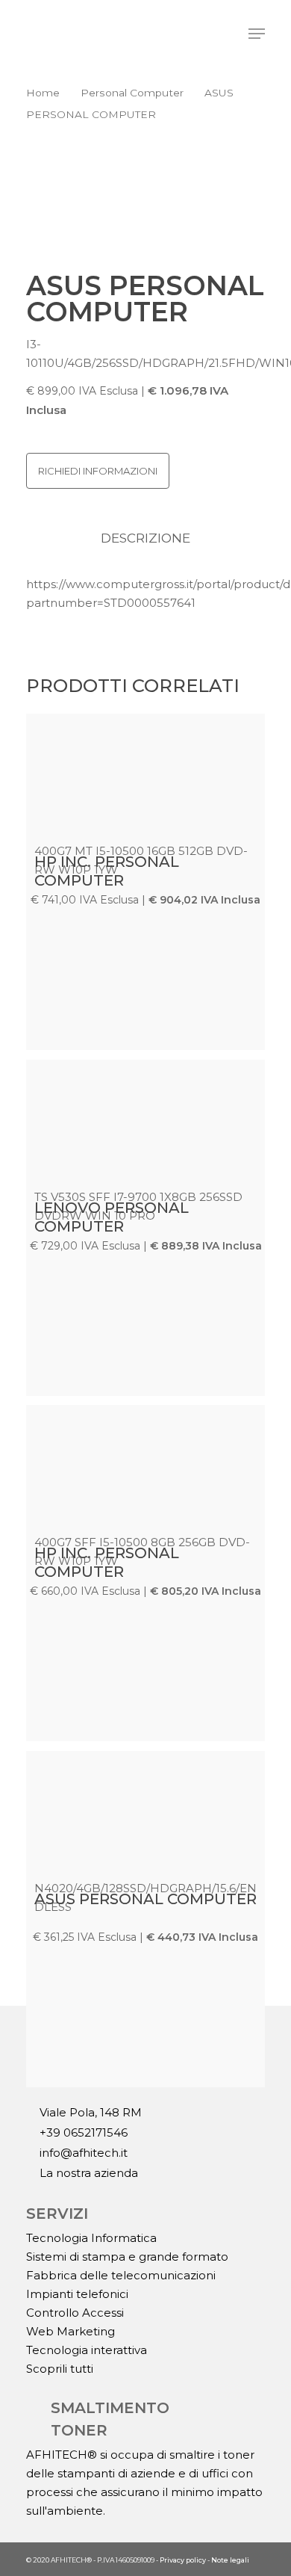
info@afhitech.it (82, 2153)
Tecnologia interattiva (87, 2350)
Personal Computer (132, 93)
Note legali (230, 2560)
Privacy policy (183, 2560)
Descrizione (145, 538)
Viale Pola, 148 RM (89, 2113)
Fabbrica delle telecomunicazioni (121, 2275)
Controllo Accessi (75, 2313)
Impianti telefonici (77, 2294)
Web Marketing (71, 2331)
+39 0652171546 (82, 2133)
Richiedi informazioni (98, 471)
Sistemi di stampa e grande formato (127, 2257)
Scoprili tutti (60, 2369)
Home (43, 93)
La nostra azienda (87, 2173)
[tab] (145, 538)
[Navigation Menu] (257, 34)
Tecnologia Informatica (91, 2238)
